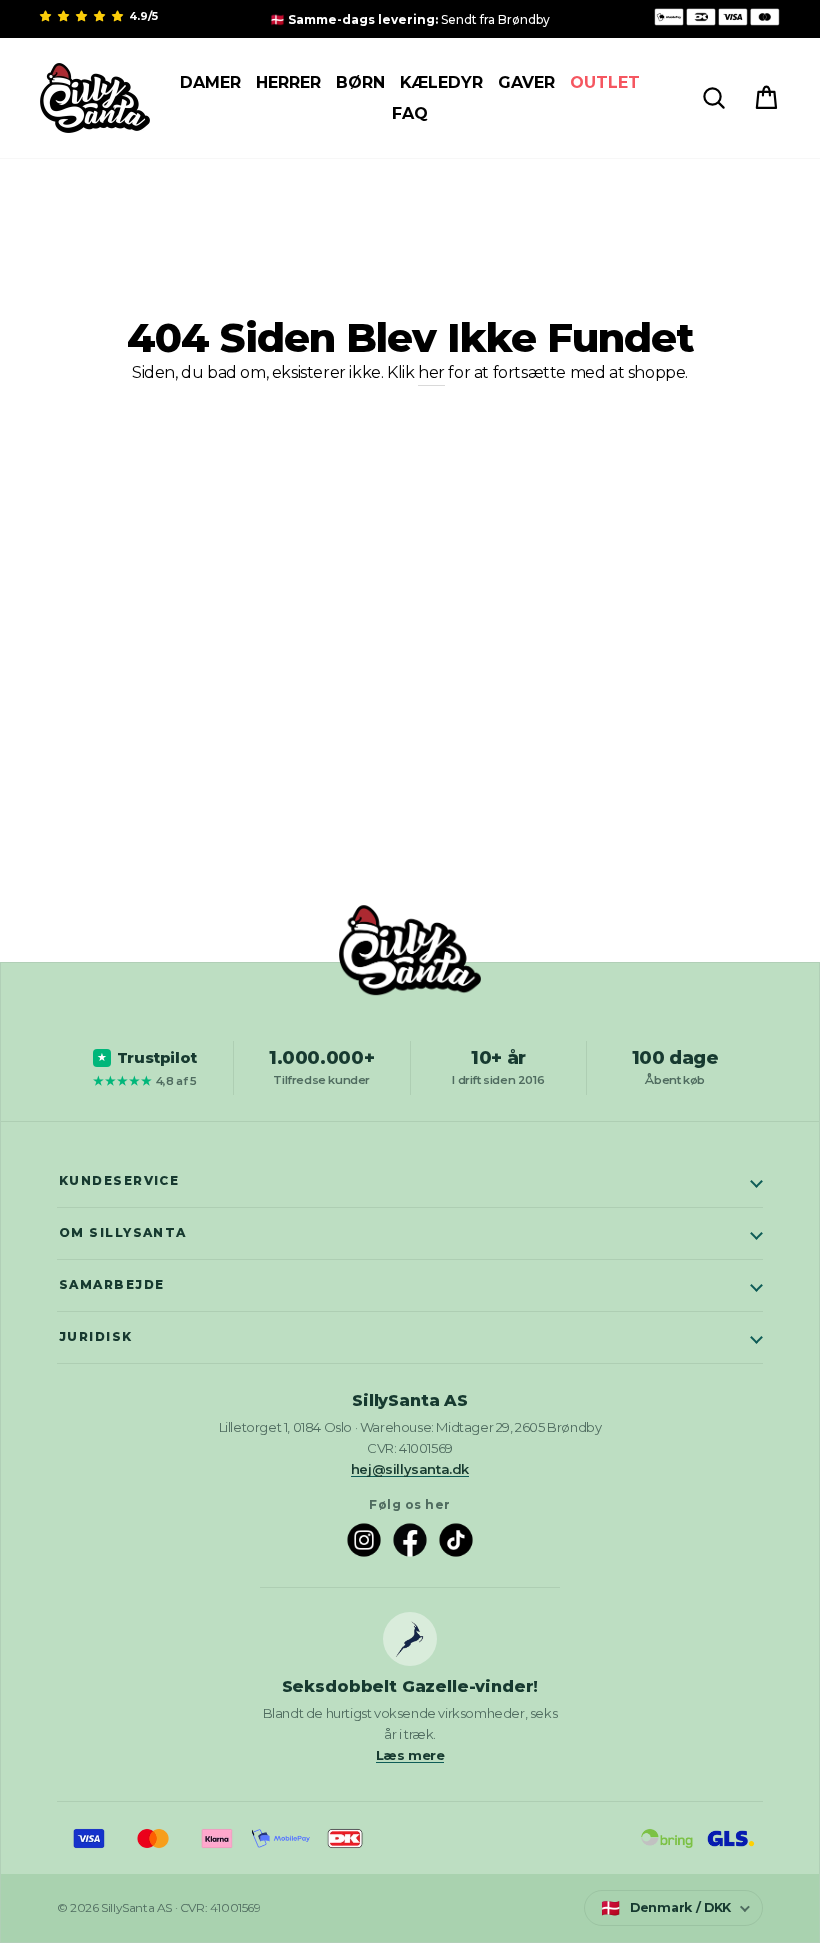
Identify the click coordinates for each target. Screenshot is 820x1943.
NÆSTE (410, 1142)
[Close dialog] (789, 31)
